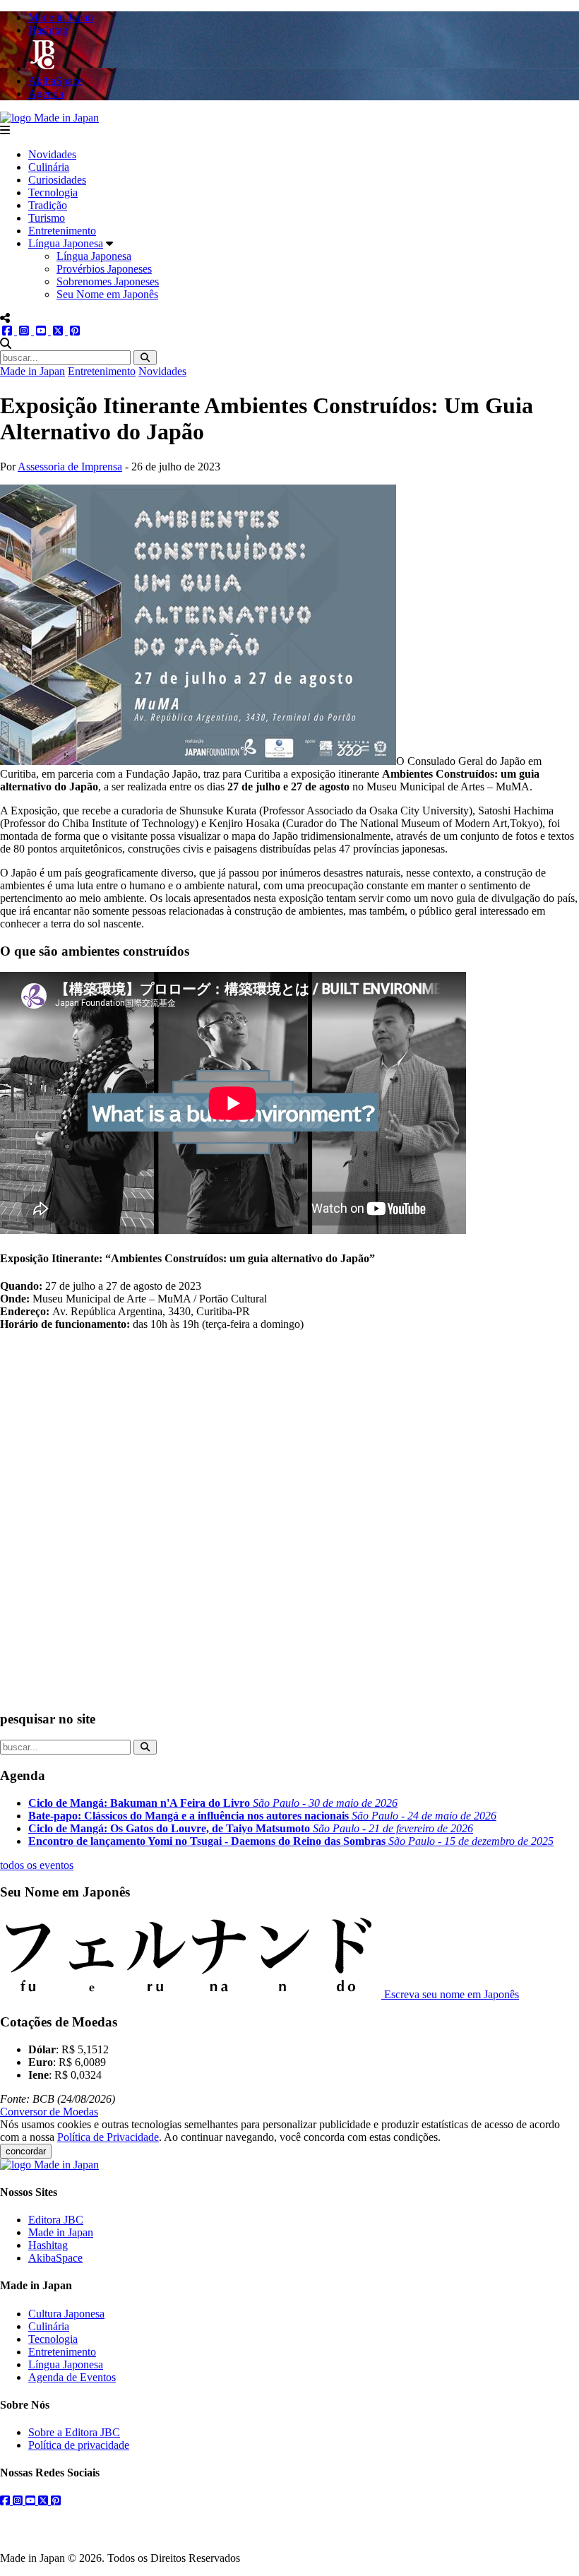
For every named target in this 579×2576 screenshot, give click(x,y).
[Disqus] (289, 1519)
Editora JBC (56, 2220)
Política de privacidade (79, 2445)
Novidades (52, 154)
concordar (26, 2151)
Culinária (49, 167)
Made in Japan (32, 371)
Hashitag (48, 2245)
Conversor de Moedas (49, 2112)
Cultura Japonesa (66, 2314)
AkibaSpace (55, 2258)
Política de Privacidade (108, 2137)
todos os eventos (37, 1865)
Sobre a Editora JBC (74, 2432)
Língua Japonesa (66, 243)
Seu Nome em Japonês (107, 294)
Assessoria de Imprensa (70, 467)
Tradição (48, 205)
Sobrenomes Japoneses (108, 281)
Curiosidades (57, 180)
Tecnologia (53, 192)
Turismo (47, 218)
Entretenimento (62, 231)
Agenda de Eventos (72, 2377)
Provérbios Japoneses (104, 269)
